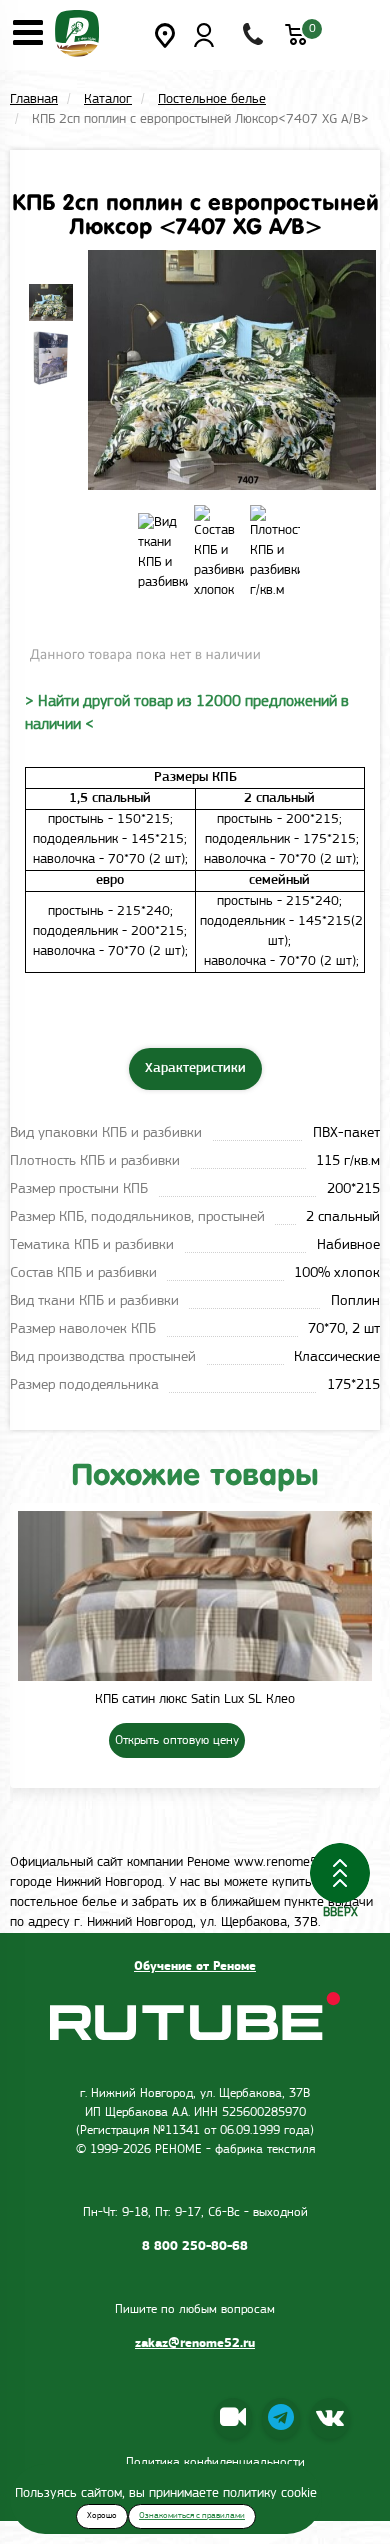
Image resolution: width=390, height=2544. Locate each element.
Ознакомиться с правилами (192, 2515)
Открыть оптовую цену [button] (177, 1740)
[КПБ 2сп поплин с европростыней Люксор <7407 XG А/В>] (49, 302)
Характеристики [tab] (195, 1068)
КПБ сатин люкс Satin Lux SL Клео (195, 1699)
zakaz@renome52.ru (195, 2343)
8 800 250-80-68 (195, 2246)
